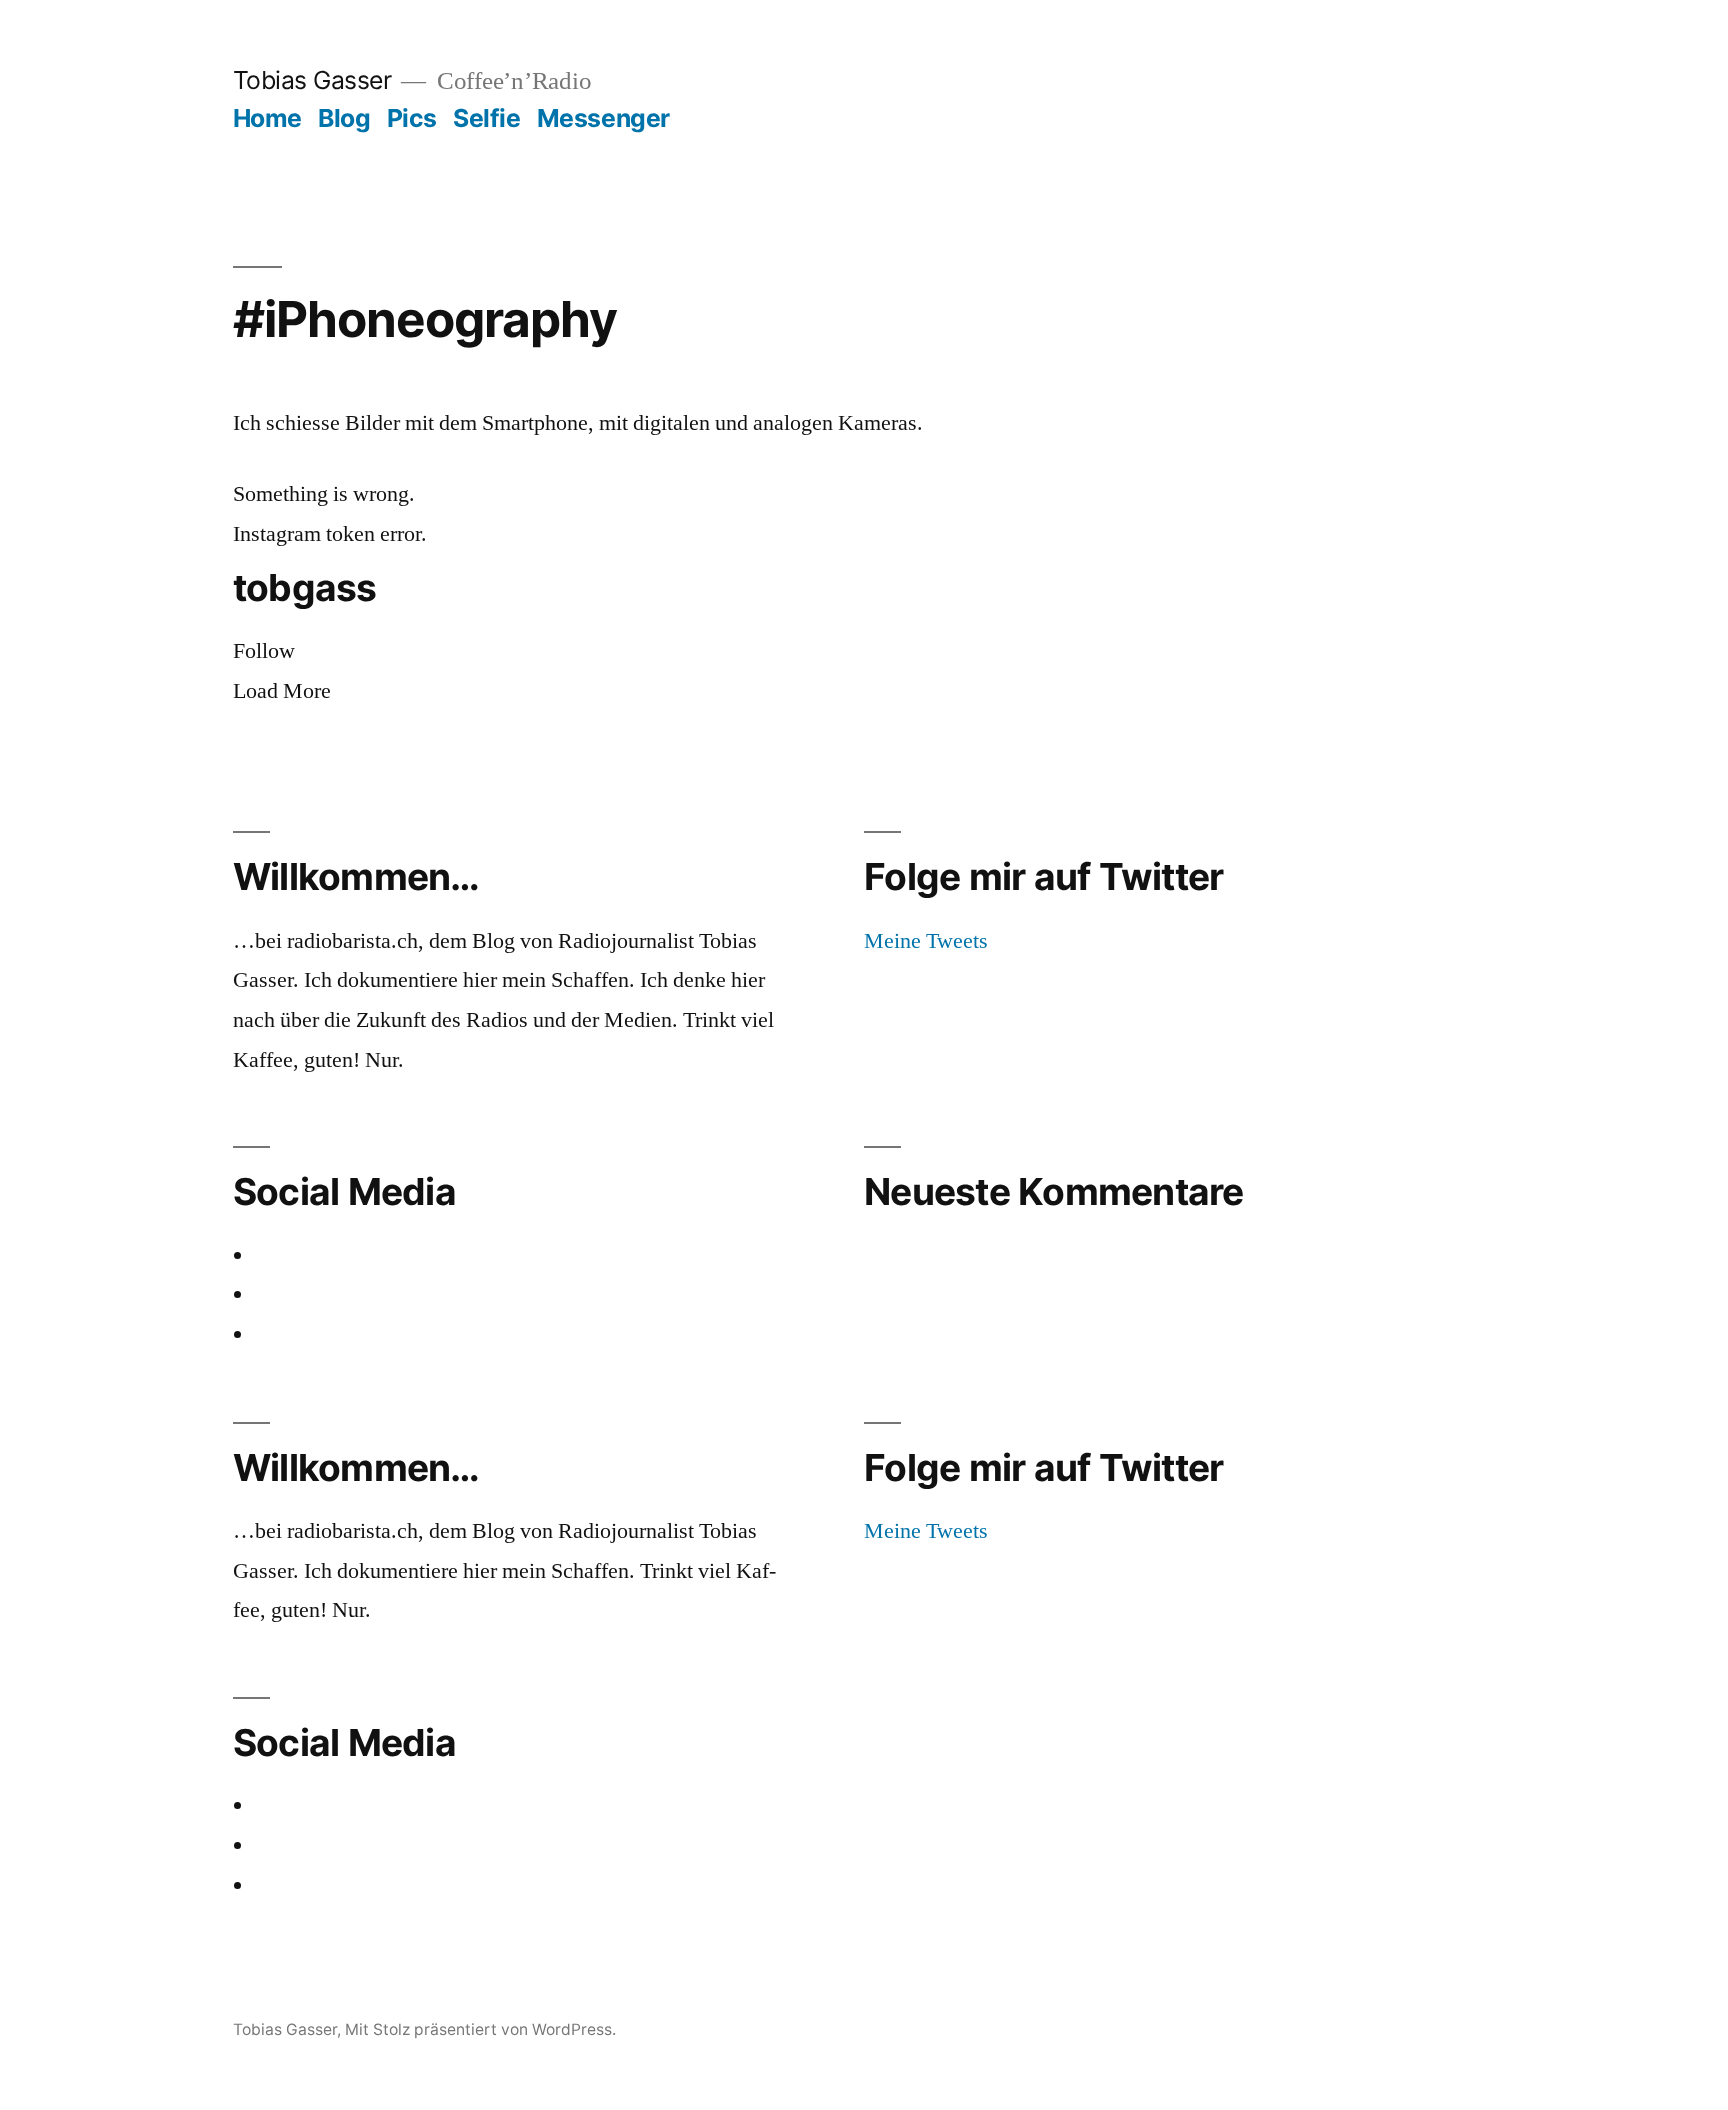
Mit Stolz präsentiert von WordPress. (480, 2029)
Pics (412, 118)
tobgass (305, 588)
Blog (344, 118)
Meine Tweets (926, 941)
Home (267, 118)
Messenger (603, 118)
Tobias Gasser (312, 80)
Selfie (486, 118)
